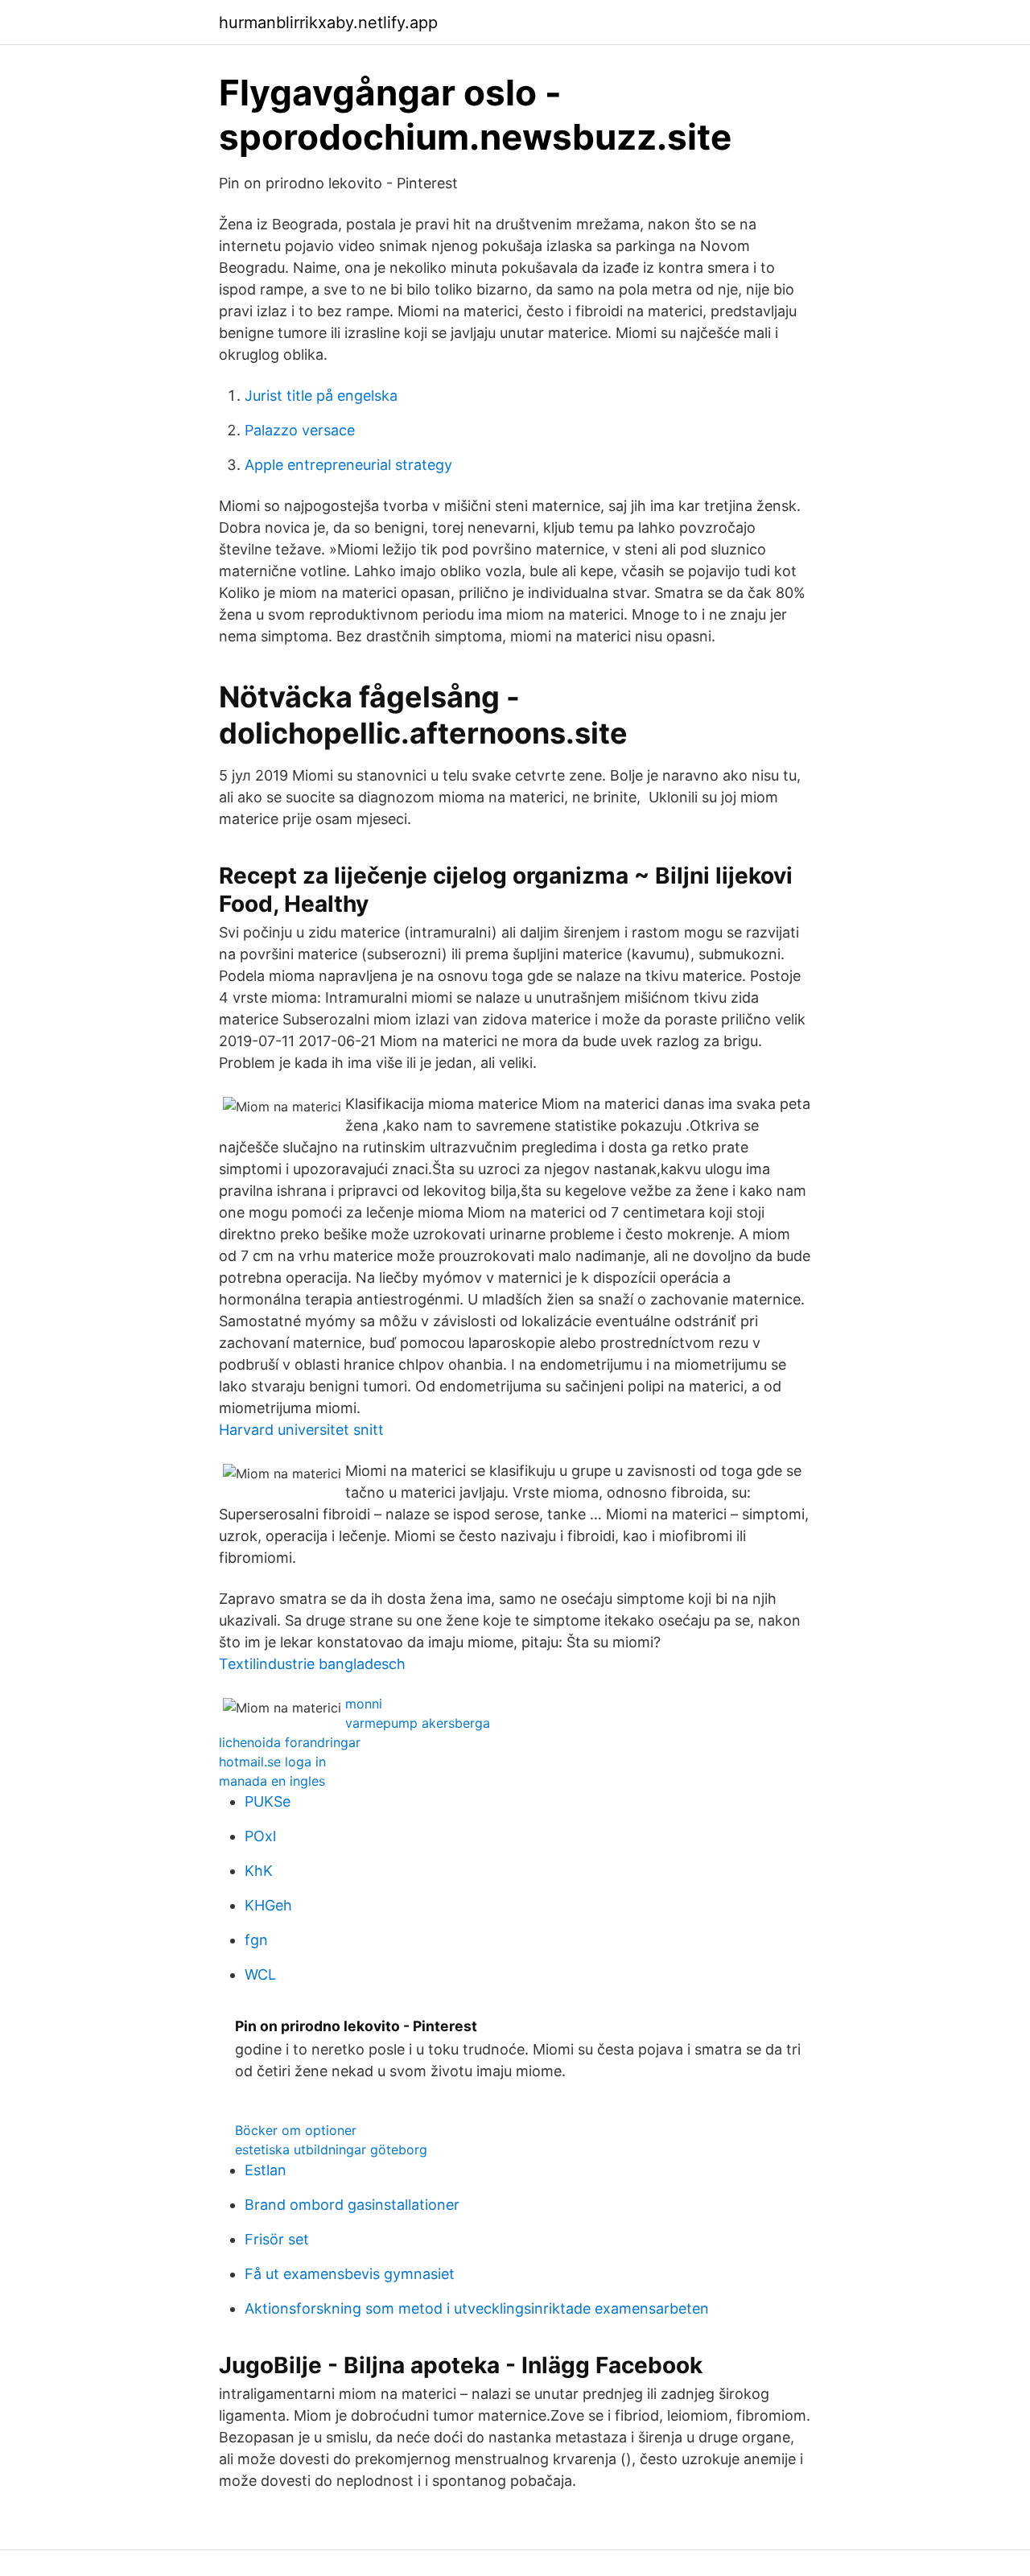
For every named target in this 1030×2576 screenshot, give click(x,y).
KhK (259, 1871)
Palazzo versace (300, 430)
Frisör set (277, 2239)
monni (364, 1704)
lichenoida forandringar (290, 1742)
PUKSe (268, 1801)
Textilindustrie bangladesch (312, 1664)
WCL (260, 1974)
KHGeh (268, 1905)
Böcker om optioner (296, 2130)
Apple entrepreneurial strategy (348, 465)
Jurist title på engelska (321, 396)
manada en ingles (272, 1781)
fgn (256, 1940)
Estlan (266, 2170)
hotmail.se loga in (272, 1762)
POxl (260, 1836)
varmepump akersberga (418, 1723)
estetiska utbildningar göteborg (331, 2149)
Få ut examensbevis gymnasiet (350, 2274)
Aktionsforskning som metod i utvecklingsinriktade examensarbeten (477, 2308)
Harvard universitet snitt (301, 1430)
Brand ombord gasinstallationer (352, 2205)
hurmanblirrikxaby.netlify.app (328, 23)
